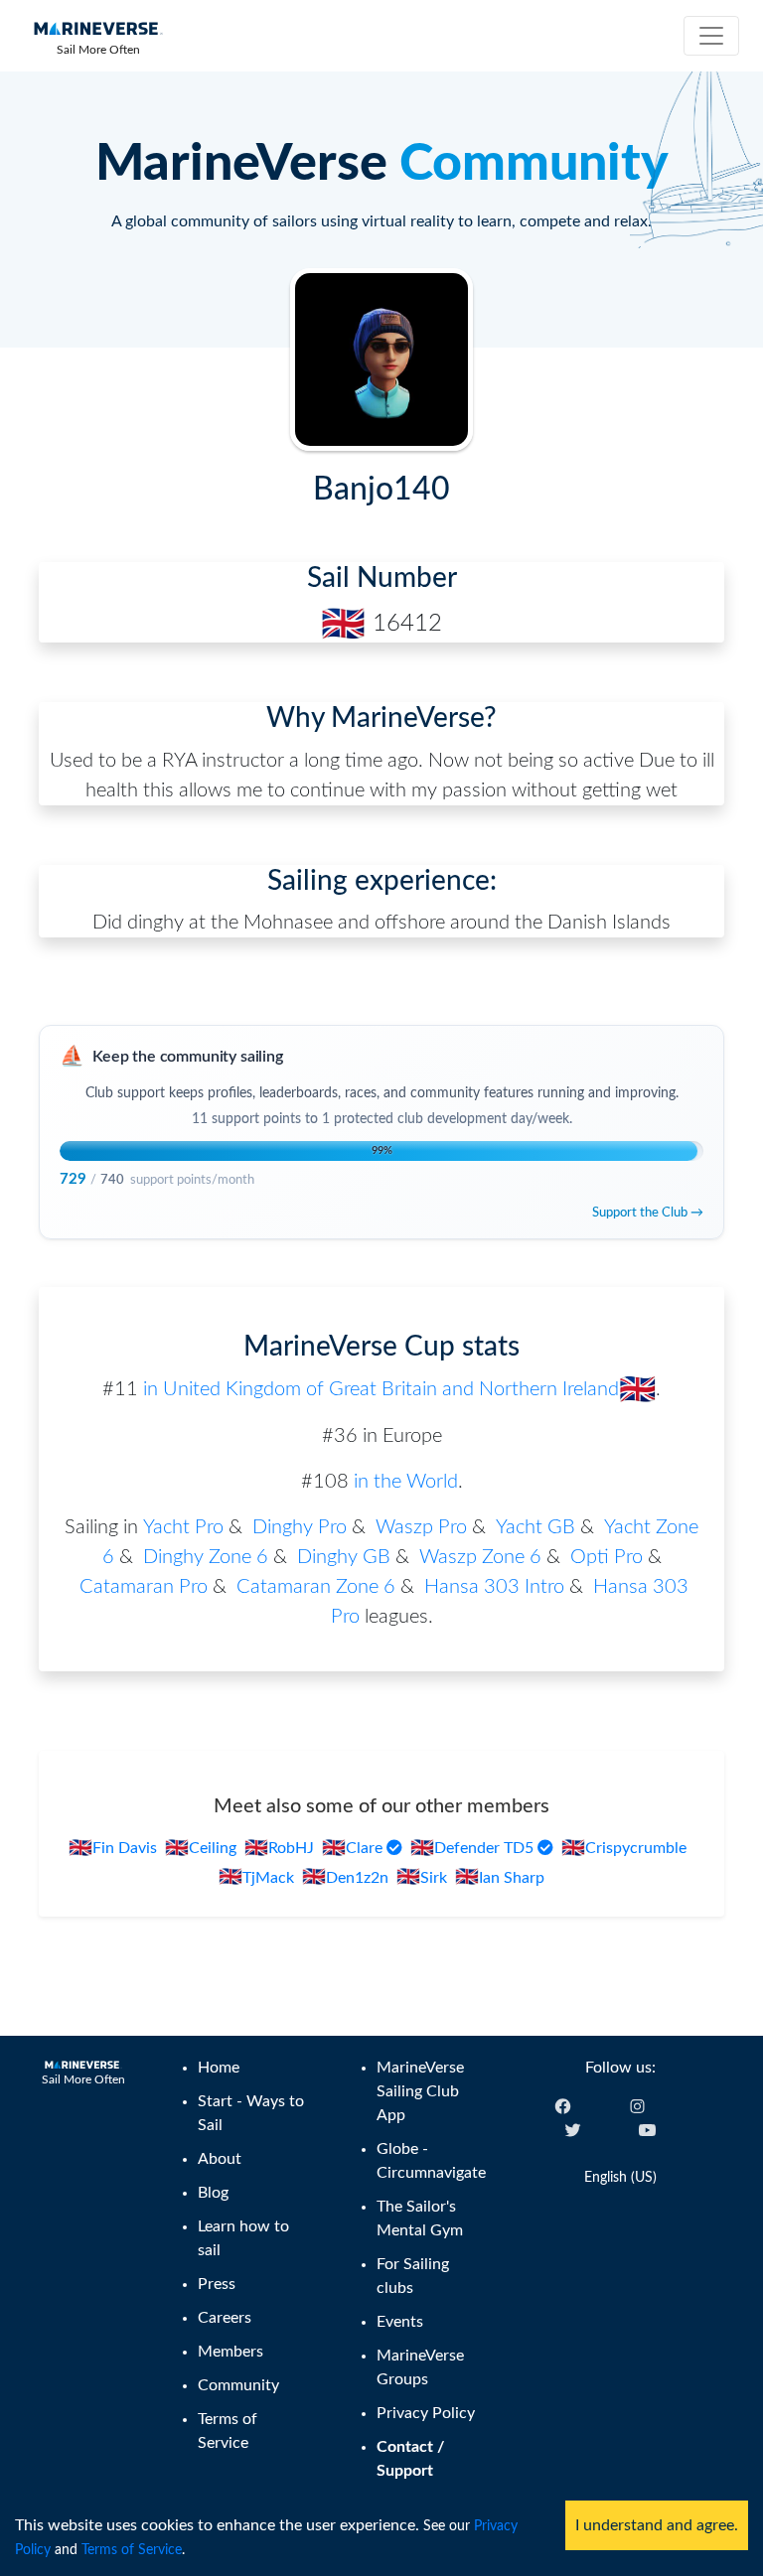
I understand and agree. (657, 2525)
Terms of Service (132, 2550)
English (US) (620, 2178)
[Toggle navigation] (711, 36)
